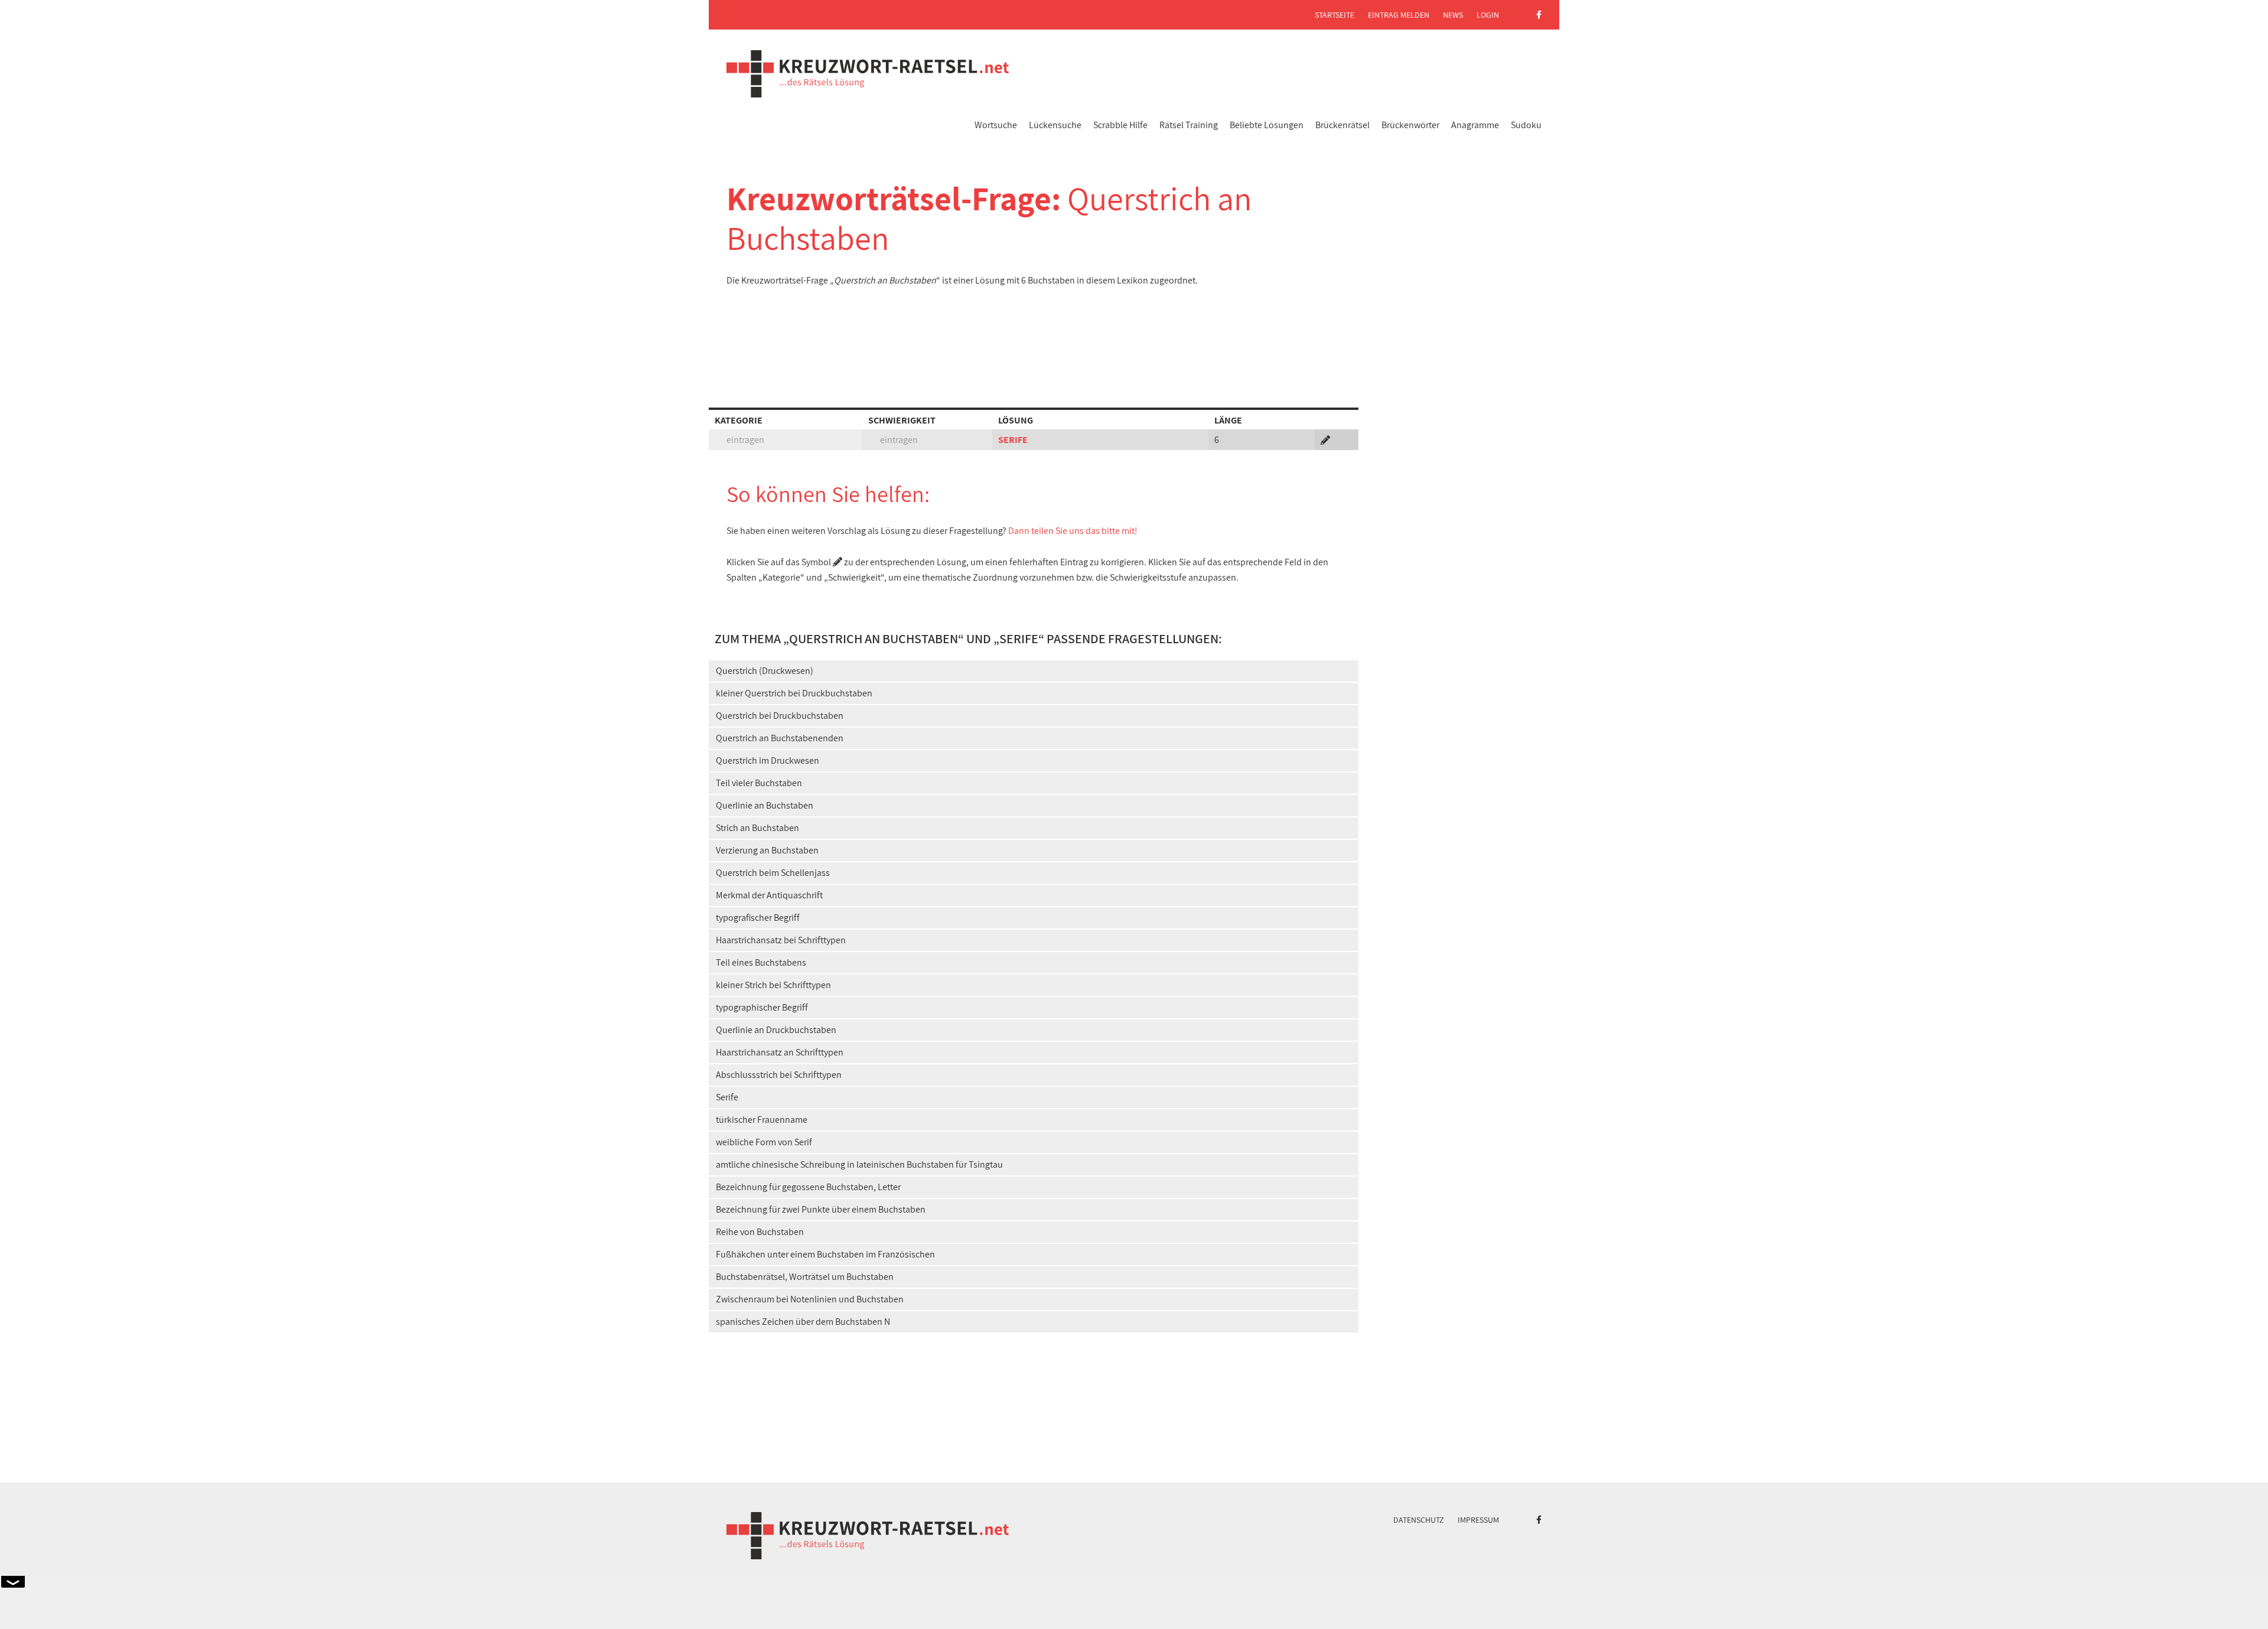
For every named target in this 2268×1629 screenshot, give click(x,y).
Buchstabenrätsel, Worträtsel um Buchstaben (805, 1277)
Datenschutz (1419, 1520)
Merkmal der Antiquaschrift (769, 895)
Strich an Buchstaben (757, 828)
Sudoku (1526, 125)
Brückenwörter (1410, 125)
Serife (727, 1097)
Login (1488, 15)
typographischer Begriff (762, 1007)
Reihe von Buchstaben (760, 1232)
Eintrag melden (1399, 15)
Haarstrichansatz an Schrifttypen (780, 1052)
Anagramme (1475, 125)
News (1453, 15)
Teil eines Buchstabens (761, 962)
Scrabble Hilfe (1120, 125)
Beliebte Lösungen (1267, 125)
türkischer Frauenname (762, 1120)
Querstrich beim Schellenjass (773, 873)
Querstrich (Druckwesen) (765, 671)
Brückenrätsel (1342, 125)
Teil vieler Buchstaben (759, 783)
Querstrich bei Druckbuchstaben (780, 716)
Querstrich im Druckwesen (768, 760)
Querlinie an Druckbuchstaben (776, 1030)
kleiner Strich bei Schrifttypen (773, 985)
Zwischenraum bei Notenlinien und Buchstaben (810, 1299)
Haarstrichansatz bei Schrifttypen (781, 940)
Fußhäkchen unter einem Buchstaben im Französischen (825, 1254)
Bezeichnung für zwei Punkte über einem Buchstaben (821, 1209)
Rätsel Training (1189, 125)
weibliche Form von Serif (764, 1142)
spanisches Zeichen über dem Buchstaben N (803, 1322)
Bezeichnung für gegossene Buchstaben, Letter (808, 1187)
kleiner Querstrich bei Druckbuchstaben (794, 693)
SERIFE (1013, 440)
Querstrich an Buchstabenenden (780, 738)
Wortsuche (996, 125)
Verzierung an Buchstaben (767, 850)
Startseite (1335, 15)
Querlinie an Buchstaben (765, 805)
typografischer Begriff (758, 918)
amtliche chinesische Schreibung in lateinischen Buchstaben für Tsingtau (859, 1164)
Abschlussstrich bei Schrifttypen (779, 1075)
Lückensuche (1055, 125)
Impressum (1478, 1520)
